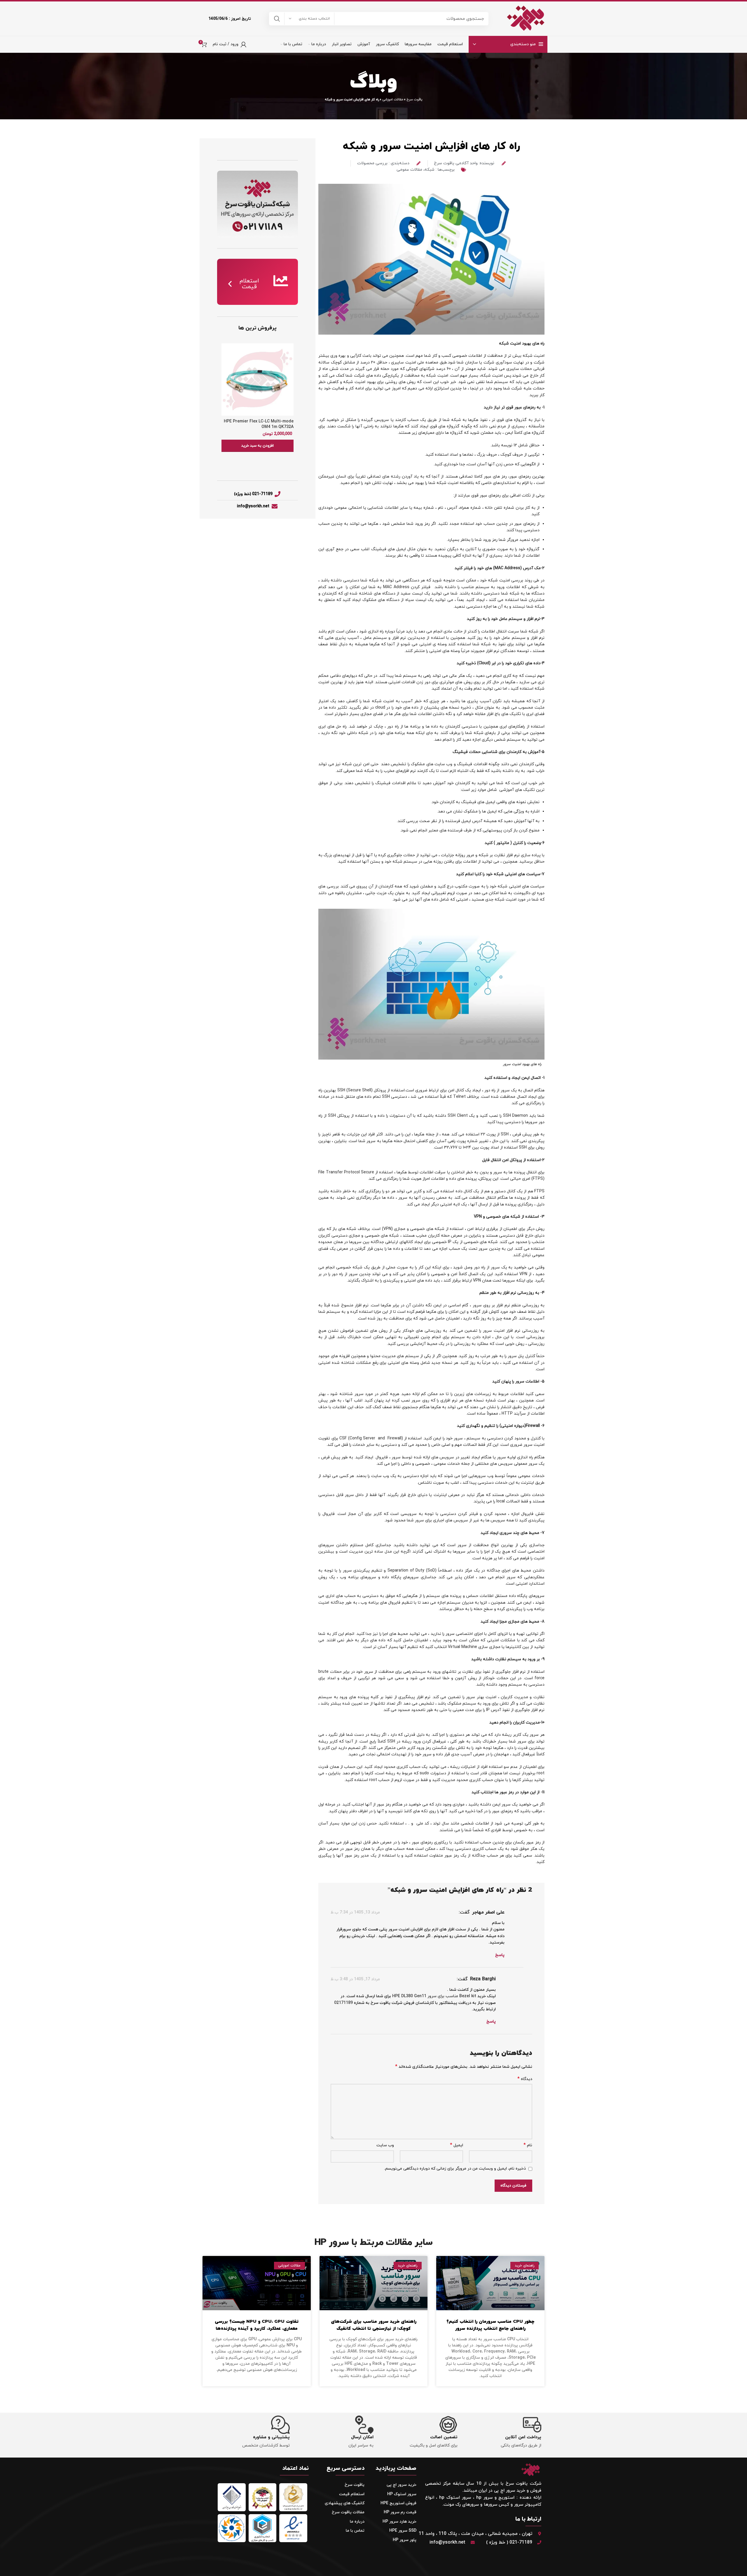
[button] (258, 446)
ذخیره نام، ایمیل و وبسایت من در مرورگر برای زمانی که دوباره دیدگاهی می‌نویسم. (455, 2169)
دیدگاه (525, 2079)
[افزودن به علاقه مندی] (226, 366)
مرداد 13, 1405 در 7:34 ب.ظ (355, 1912)
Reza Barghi (483, 1979)
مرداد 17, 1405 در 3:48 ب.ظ (355, 1979)
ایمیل (457, 2145)
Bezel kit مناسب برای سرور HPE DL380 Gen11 (435, 1996)
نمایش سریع (226, 353)
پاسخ (500, 1955)
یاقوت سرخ (414, 99)
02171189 (343, 2003)
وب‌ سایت (385, 2145)
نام (528, 2145)
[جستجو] (277, 19)
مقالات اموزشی (393, 99)
